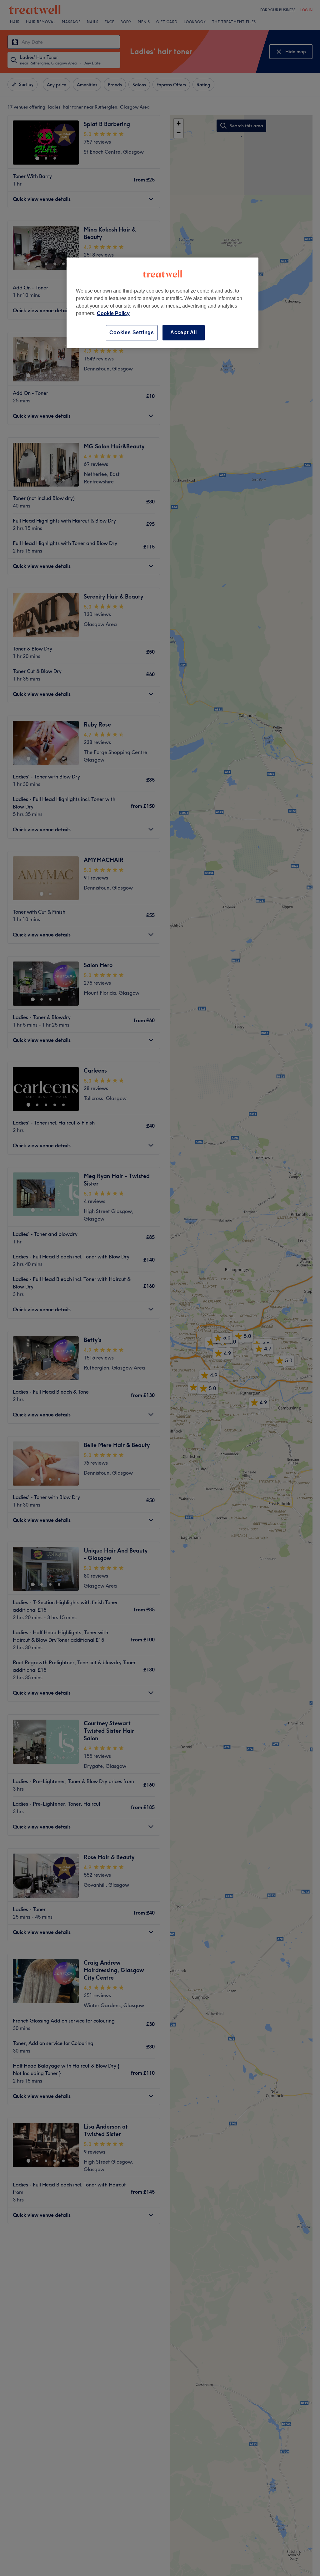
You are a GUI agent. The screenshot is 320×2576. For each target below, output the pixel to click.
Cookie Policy (113, 313)
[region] (162, 303)
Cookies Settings (132, 332)
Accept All (184, 332)
